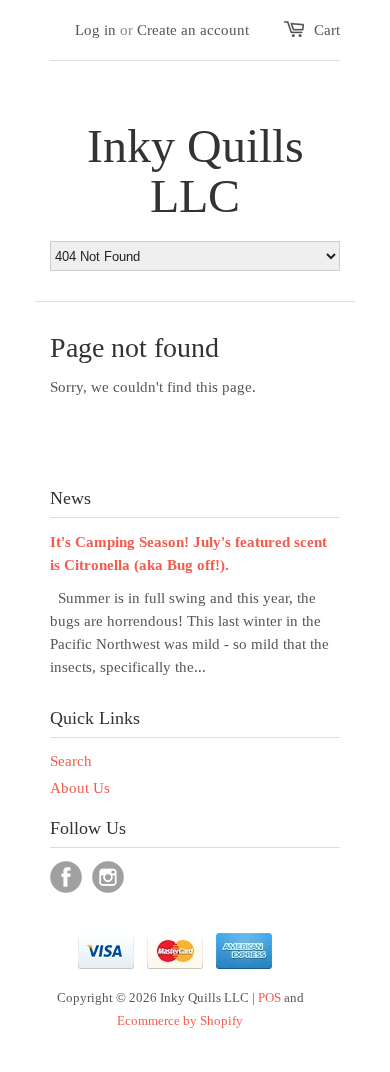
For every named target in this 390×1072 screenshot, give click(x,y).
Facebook (66, 877)
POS (269, 997)
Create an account (193, 30)
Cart (327, 30)
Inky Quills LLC (195, 171)
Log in (95, 30)
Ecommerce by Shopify (180, 1020)
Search (71, 761)
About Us (80, 788)
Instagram (108, 877)
